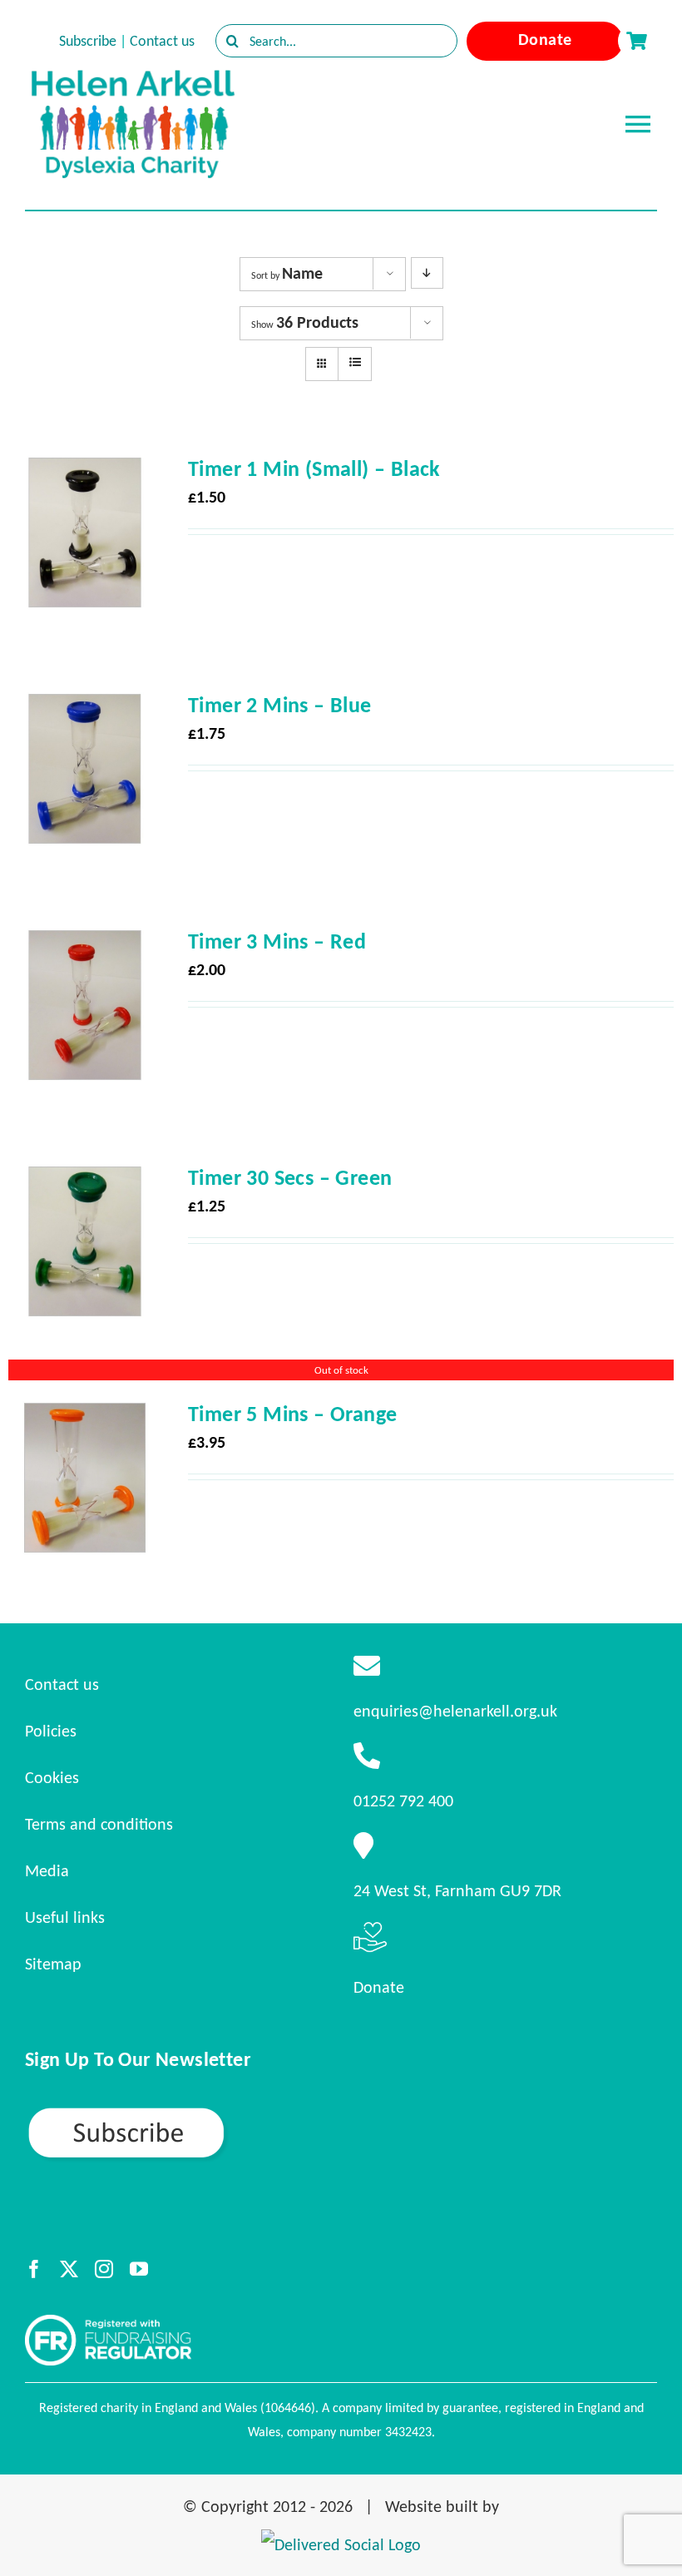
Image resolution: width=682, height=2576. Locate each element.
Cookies (52, 1777)
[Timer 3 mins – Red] (85, 944)
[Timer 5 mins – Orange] (85, 1416)
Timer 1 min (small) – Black (314, 468)
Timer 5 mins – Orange (292, 1414)
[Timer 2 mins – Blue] (85, 707)
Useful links (65, 1917)
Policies (51, 1731)
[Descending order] (427, 273)
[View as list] (355, 363)
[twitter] (69, 2269)
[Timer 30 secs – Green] (85, 1180)
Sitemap (53, 1964)
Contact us (162, 41)
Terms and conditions (99, 1824)
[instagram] (104, 2269)
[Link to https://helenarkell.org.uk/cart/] (636, 41)
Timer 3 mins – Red (277, 941)
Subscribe (88, 41)
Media (47, 1870)
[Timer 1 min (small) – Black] (85, 471)
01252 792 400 (403, 1801)
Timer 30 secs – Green (290, 1177)
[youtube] (139, 2269)
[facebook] (34, 2269)
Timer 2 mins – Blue (280, 705)
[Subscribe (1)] (185, 2113)
